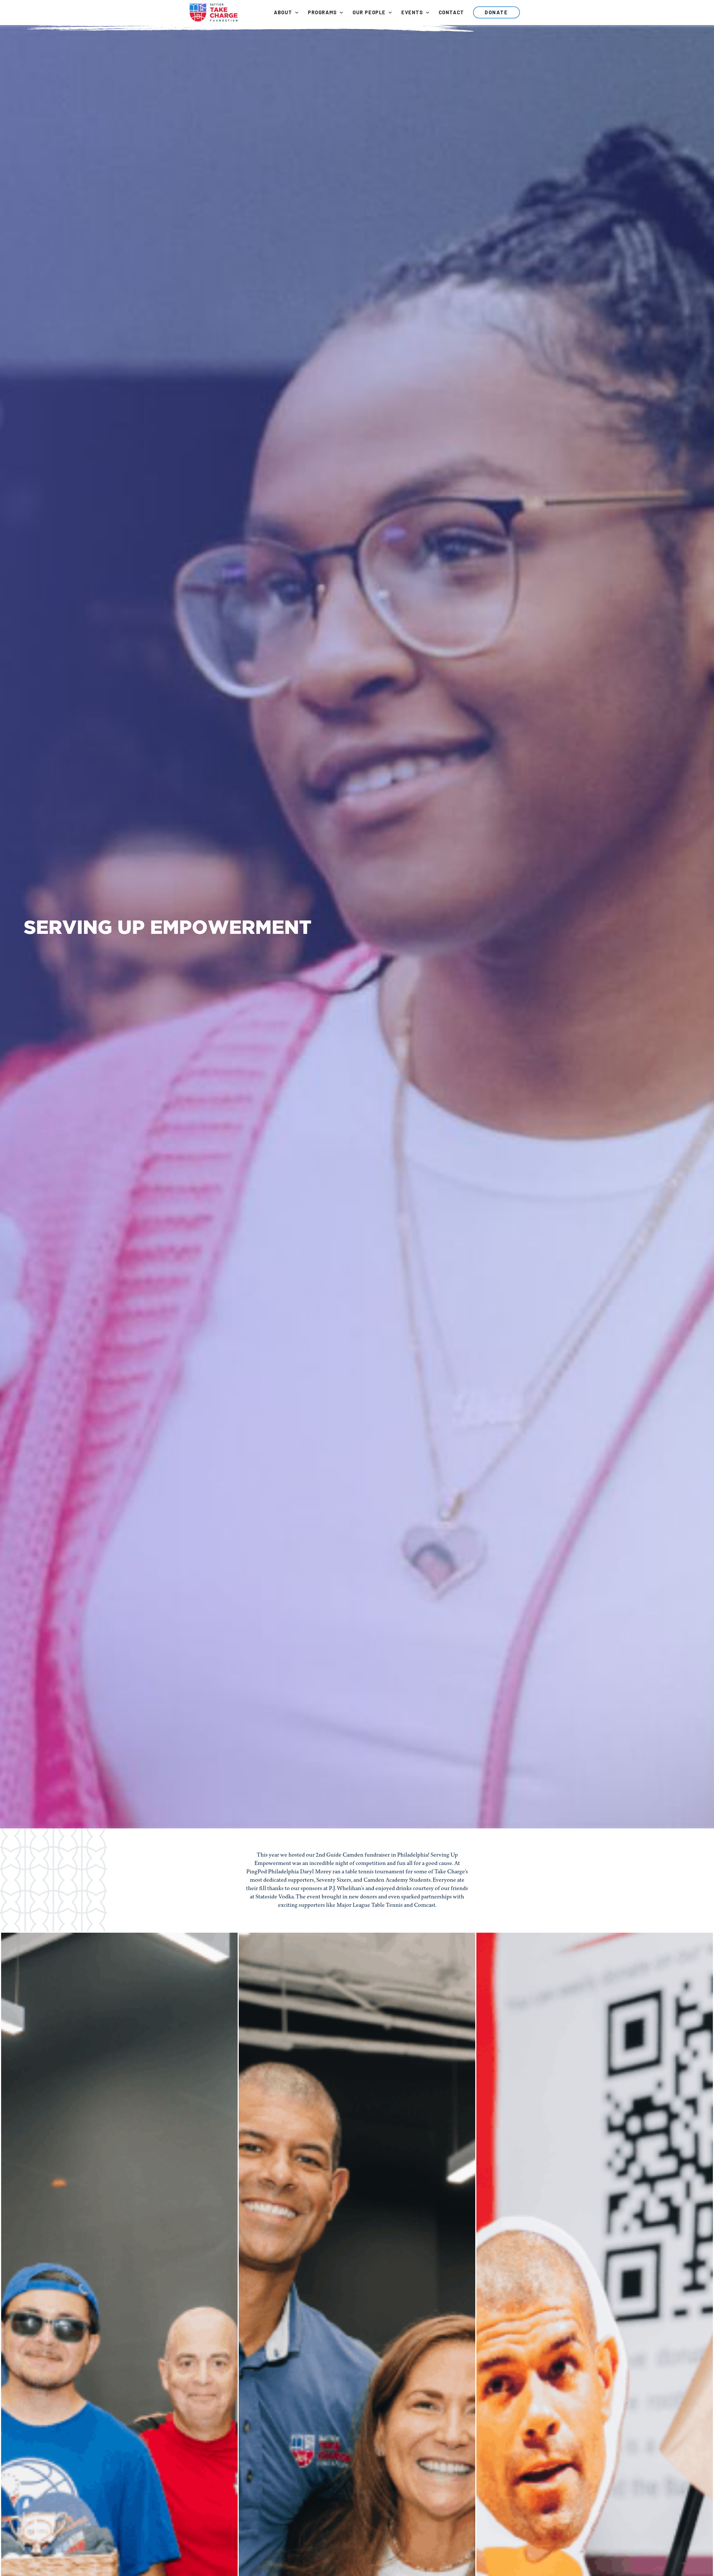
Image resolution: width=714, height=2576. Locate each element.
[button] (286, 12)
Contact (451, 12)
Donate (496, 12)
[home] (214, 13)
